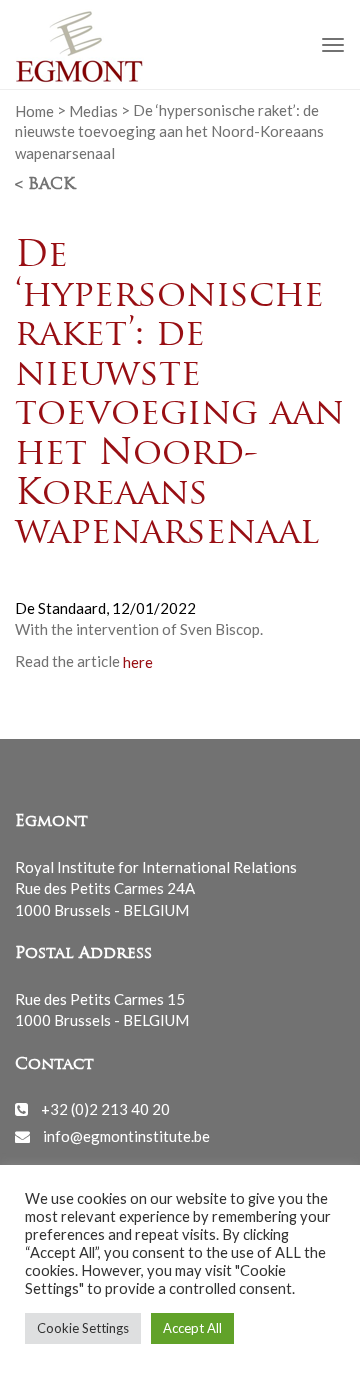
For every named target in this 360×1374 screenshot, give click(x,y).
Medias (93, 110)
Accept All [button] (192, 1328)
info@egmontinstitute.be (126, 1136)
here (136, 661)
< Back (45, 185)
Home (34, 110)
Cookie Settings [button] (83, 1328)
